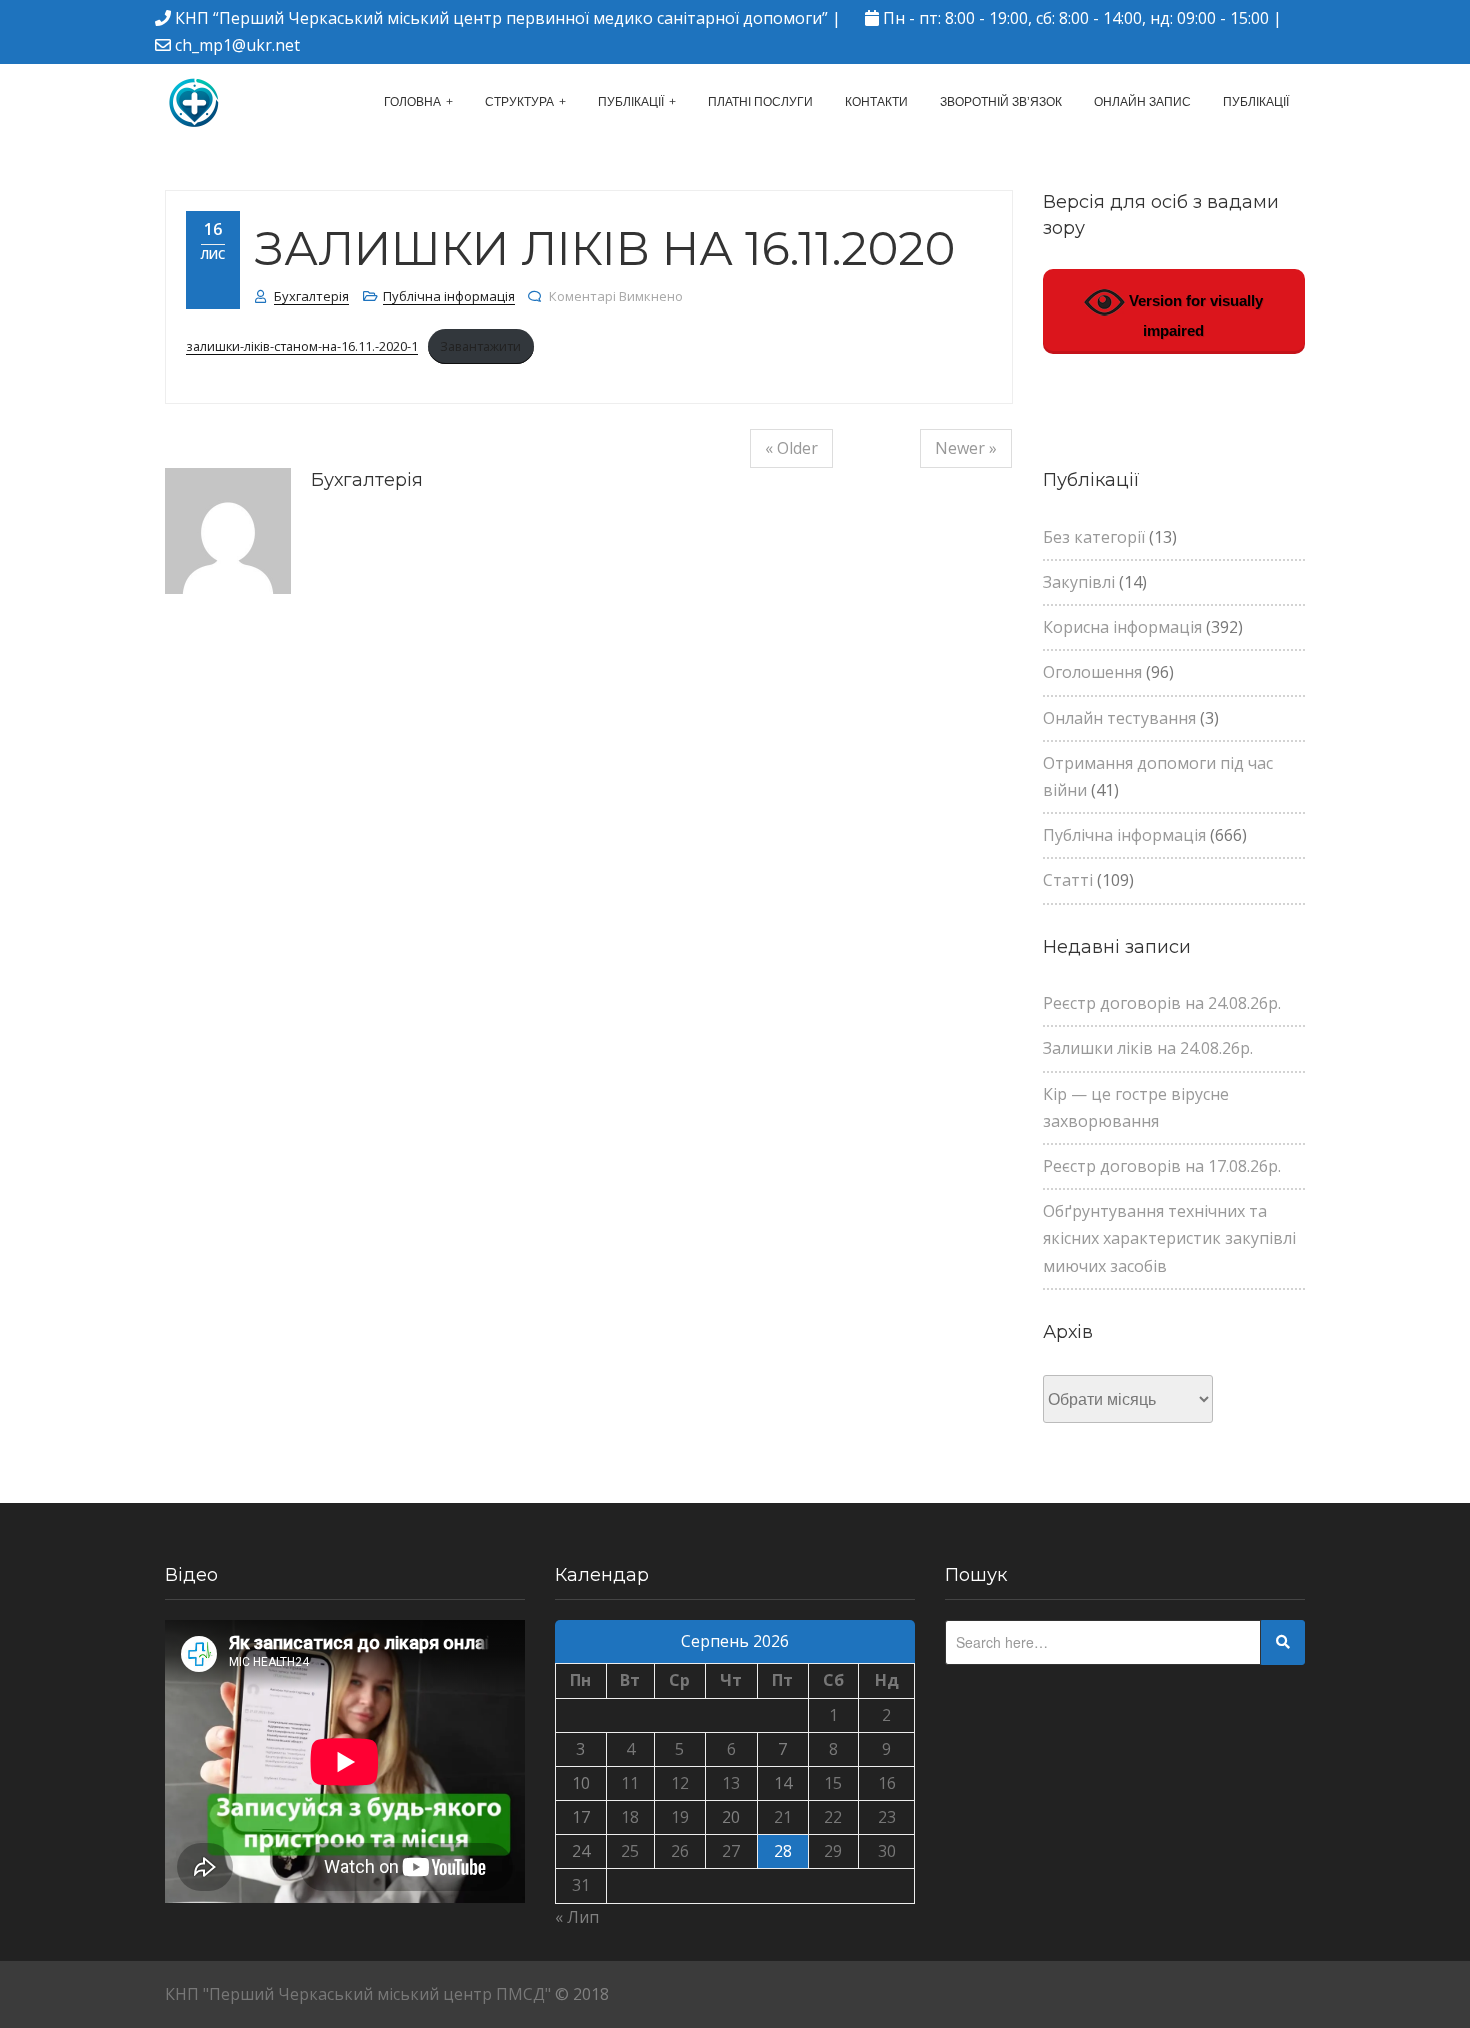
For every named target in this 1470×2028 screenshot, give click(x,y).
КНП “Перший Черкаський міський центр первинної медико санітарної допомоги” (501, 18)
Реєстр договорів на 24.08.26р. (1162, 1003)
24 (581, 1851)
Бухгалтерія (311, 296)
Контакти (876, 102)
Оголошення (1092, 672)
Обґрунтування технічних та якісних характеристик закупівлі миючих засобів (1169, 1238)
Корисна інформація (1122, 627)
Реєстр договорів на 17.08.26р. (1162, 1166)
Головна (412, 102)
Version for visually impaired (1194, 315)
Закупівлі (1079, 582)
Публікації (631, 102)
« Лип (577, 1917)
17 (581, 1817)
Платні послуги (760, 102)
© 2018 (582, 1994)
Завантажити (480, 346)
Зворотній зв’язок (1001, 102)
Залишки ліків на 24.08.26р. (1148, 1048)
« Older (791, 448)
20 (731, 1817)
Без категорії (1094, 537)
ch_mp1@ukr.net (237, 45)
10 (581, 1783)
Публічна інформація (449, 296)
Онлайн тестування (1119, 718)
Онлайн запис (1142, 102)
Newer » (966, 448)
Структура (519, 102)
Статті (1068, 880)
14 (783, 1783)
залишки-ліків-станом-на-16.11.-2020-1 (302, 346)
